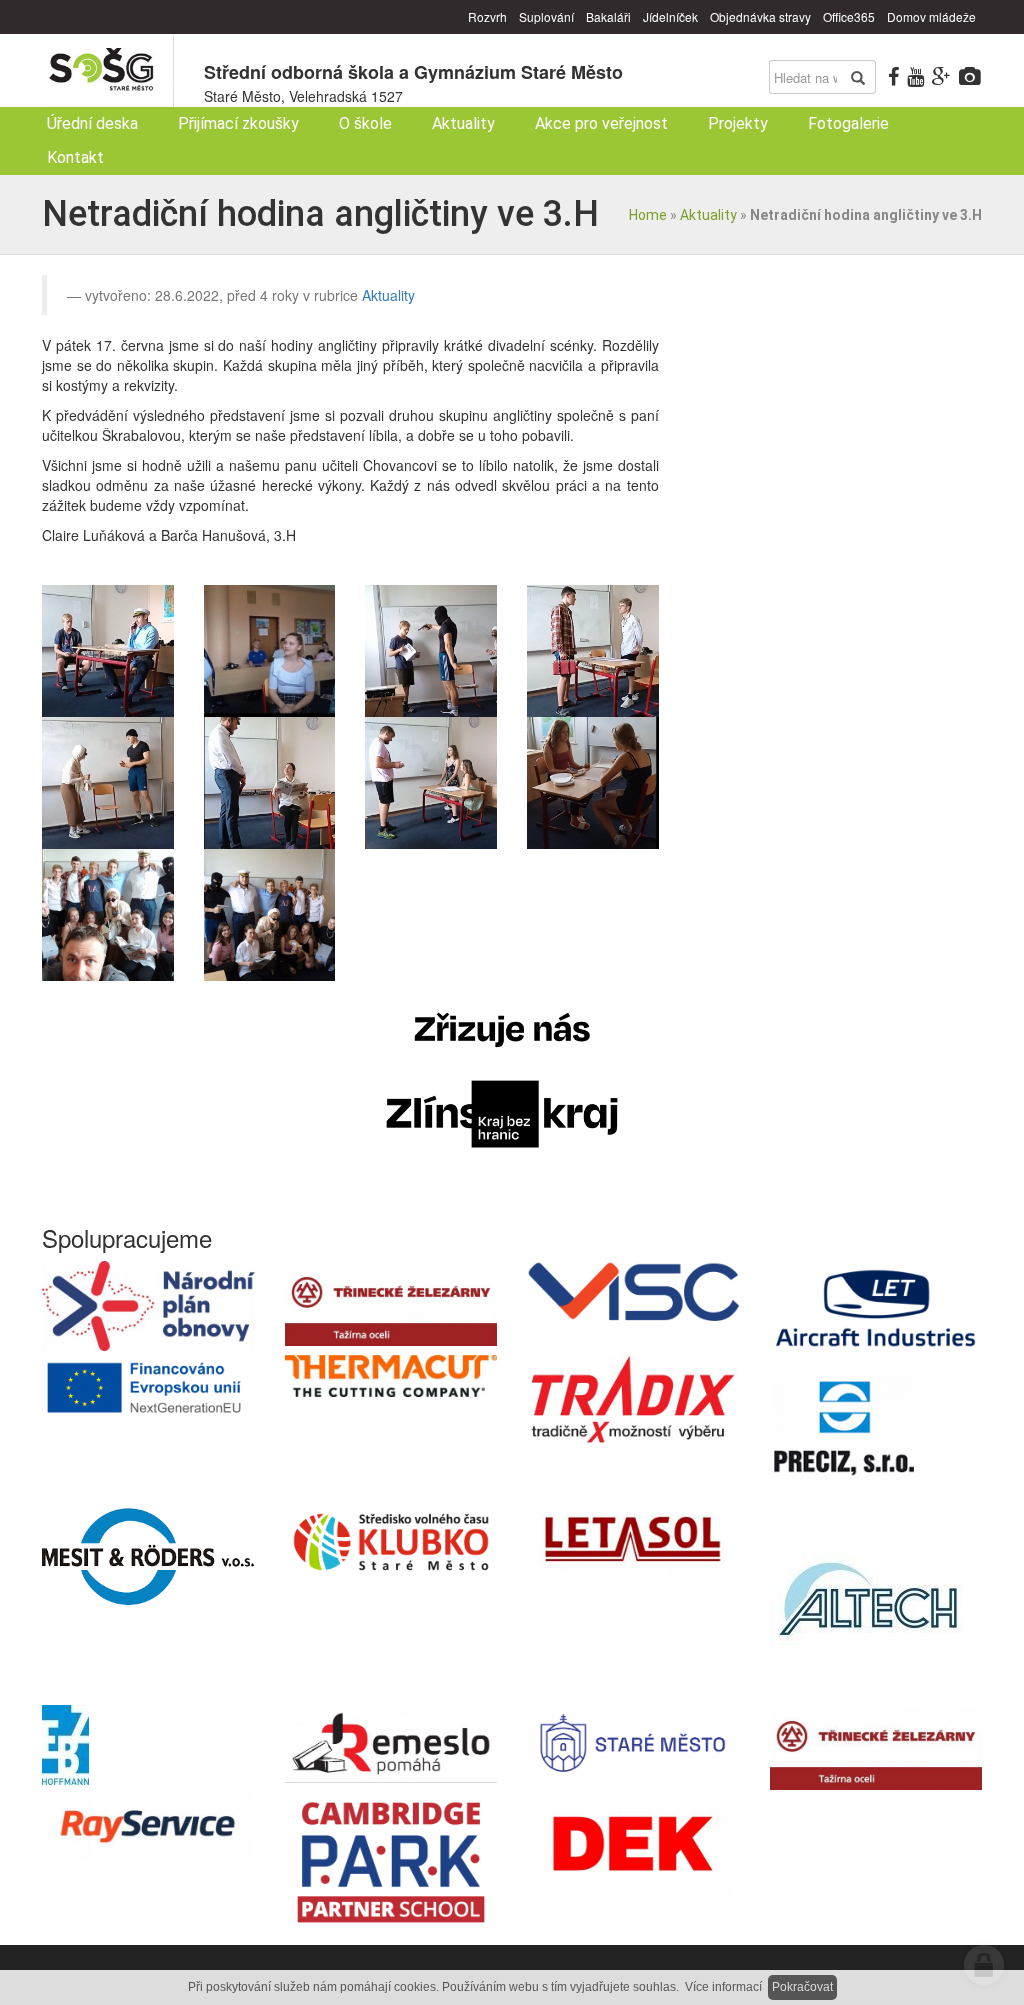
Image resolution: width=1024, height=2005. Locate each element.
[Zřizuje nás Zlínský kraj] (502, 1081)
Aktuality (708, 215)
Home (648, 215)
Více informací (723, 1987)
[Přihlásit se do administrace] (984, 1965)
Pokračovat (802, 1987)
